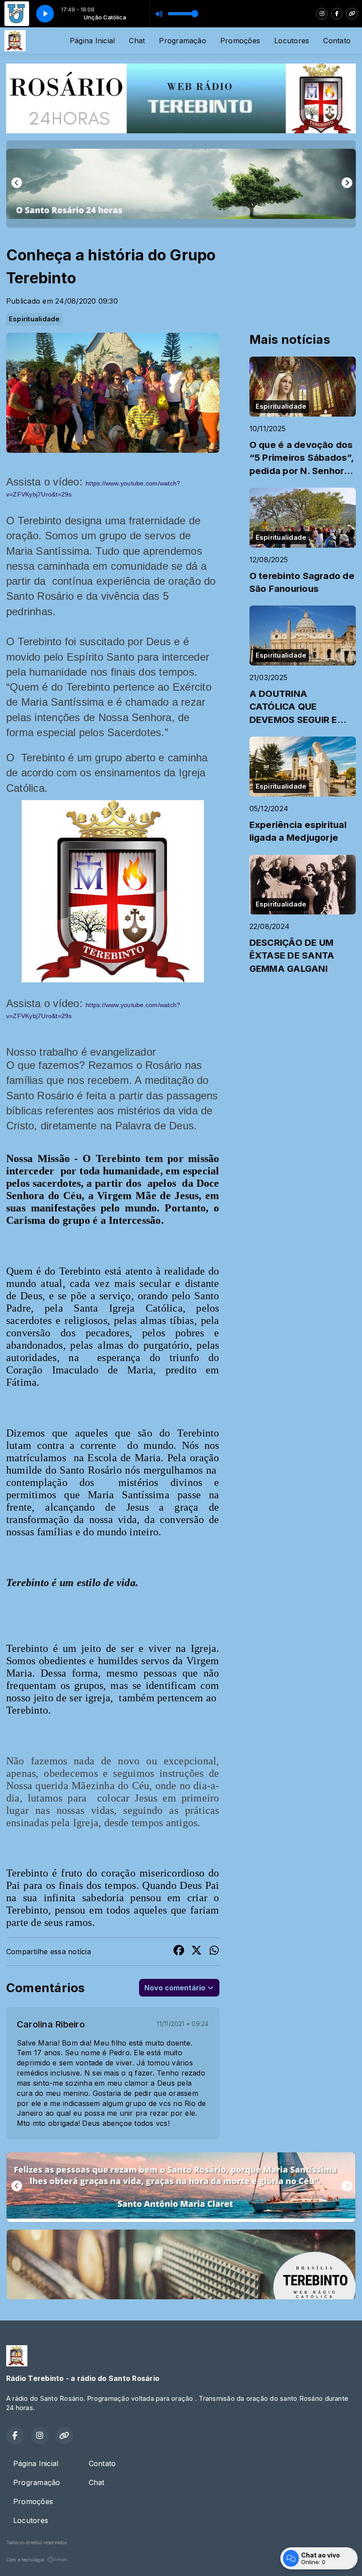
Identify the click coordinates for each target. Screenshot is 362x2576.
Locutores (292, 41)
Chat (137, 41)
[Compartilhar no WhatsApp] (214, 1952)
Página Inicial (92, 41)
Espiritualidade (34, 319)
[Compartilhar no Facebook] (179, 1952)
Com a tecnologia (25, 2560)
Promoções (240, 41)
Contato (337, 41)
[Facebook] (337, 14)
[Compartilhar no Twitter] (196, 1952)
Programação (183, 41)
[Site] (352, 14)
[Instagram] (322, 14)
